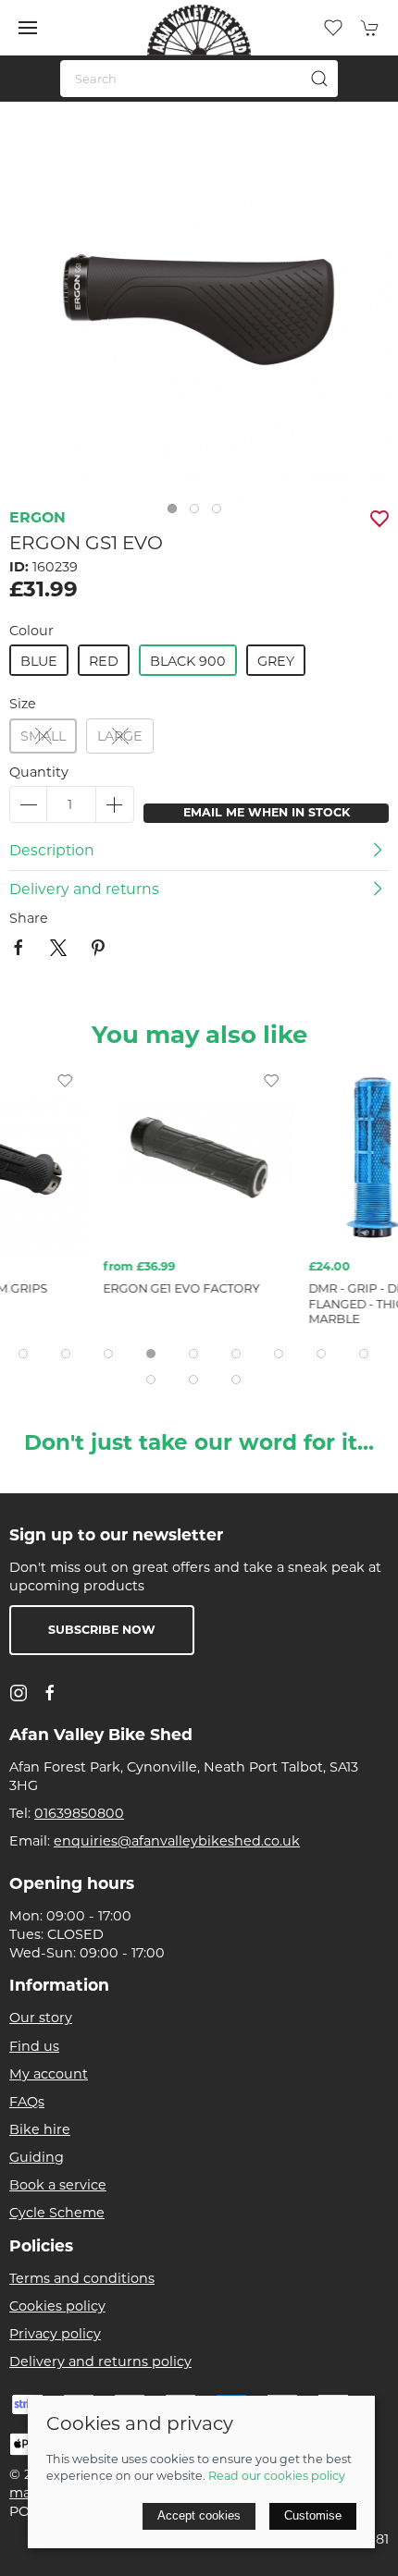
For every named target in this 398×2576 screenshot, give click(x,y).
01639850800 (79, 1813)
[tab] (23, 1354)
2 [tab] (199, 513)
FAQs (27, 2102)
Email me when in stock (267, 812)
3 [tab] (221, 513)
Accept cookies (199, 2515)
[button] (28, 28)
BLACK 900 (188, 661)
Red (104, 661)
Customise (313, 2515)
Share (29, 918)
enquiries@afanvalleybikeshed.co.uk (177, 1841)
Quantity (39, 772)
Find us (34, 2046)
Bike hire (40, 2129)
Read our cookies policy (277, 2476)
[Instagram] (19, 1693)
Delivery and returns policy (100, 2361)
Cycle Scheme (57, 2213)
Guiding (37, 2157)
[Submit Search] (319, 79)
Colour (31, 631)
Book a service (58, 2185)
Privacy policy (55, 2334)
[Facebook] (50, 1693)
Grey (276, 661)
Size (23, 704)
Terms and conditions (82, 2278)
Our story (41, 2018)
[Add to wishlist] (65, 1080)
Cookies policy (57, 2306)
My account (49, 2074)
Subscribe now (102, 1630)
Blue (39, 661)
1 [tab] (177, 513)
